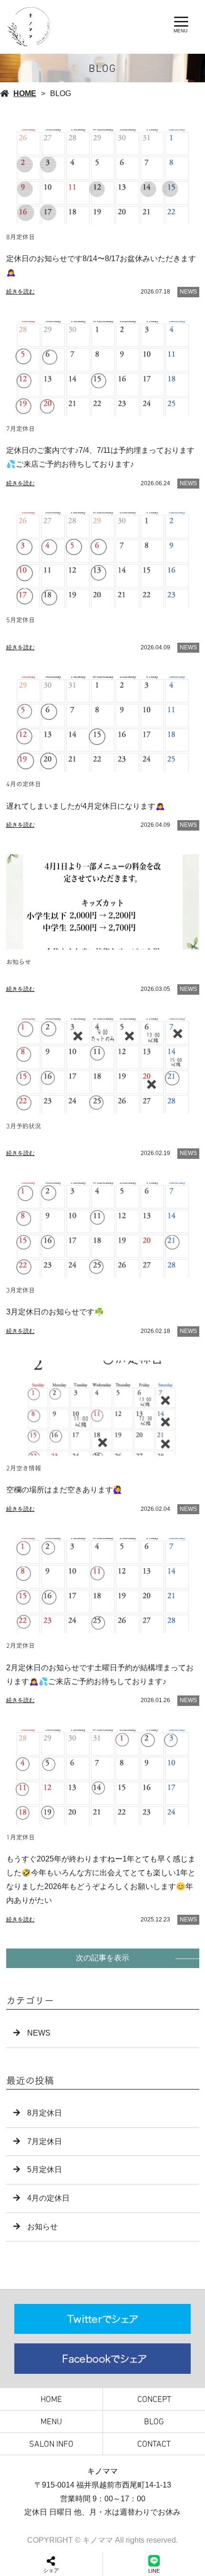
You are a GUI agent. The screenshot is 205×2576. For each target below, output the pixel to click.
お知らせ (42, 2227)
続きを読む (20, 292)
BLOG (154, 2421)
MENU (51, 2421)
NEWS (188, 292)
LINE (154, 2571)
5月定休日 (45, 2170)
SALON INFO (51, 2444)
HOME (25, 93)
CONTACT (154, 2444)
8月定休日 (45, 2113)
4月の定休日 (48, 2198)
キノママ (102, 2471)
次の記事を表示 (102, 1958)
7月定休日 (45, 2141)
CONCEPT (154, 2399)
